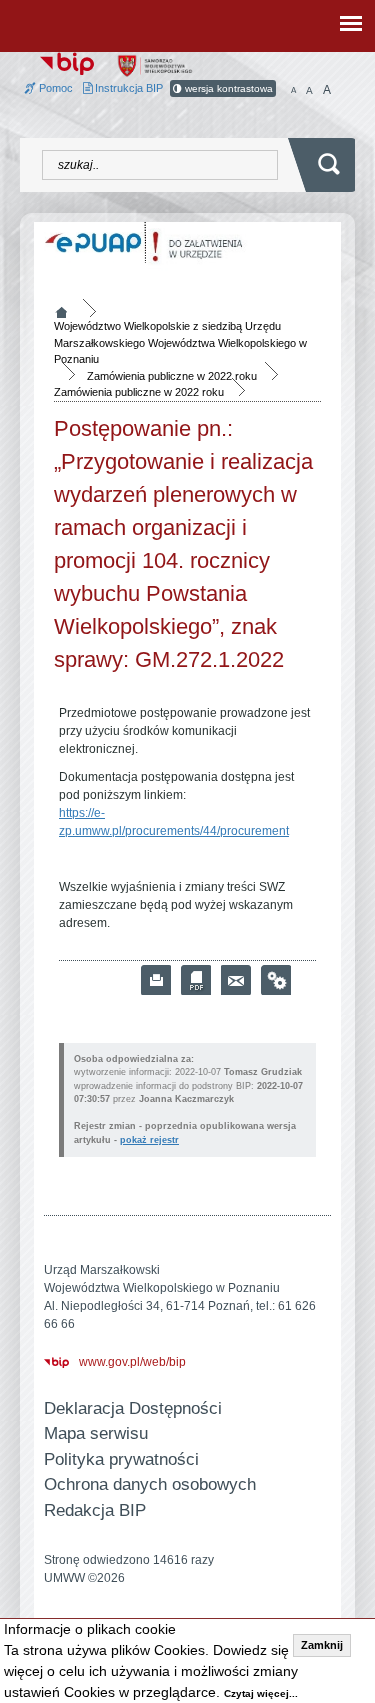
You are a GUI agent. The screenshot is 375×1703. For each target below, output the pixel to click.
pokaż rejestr (149, 1140)
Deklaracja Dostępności (133, 1408)
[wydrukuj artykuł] (156, 980)
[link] (236, 980)
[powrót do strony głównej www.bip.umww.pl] (67, 62)
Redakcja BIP (95, 1510)
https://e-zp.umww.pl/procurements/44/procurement (174, 822)
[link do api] (276, 980)
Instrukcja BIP (127, 88)
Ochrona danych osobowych (150, 1484)
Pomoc (54, 88)
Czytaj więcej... (261, 1693)
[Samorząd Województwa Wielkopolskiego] (155, 65)
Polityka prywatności (121, 1459)
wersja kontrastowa (227, 88)
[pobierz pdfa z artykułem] (196, 980)
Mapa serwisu (96, 1433)
